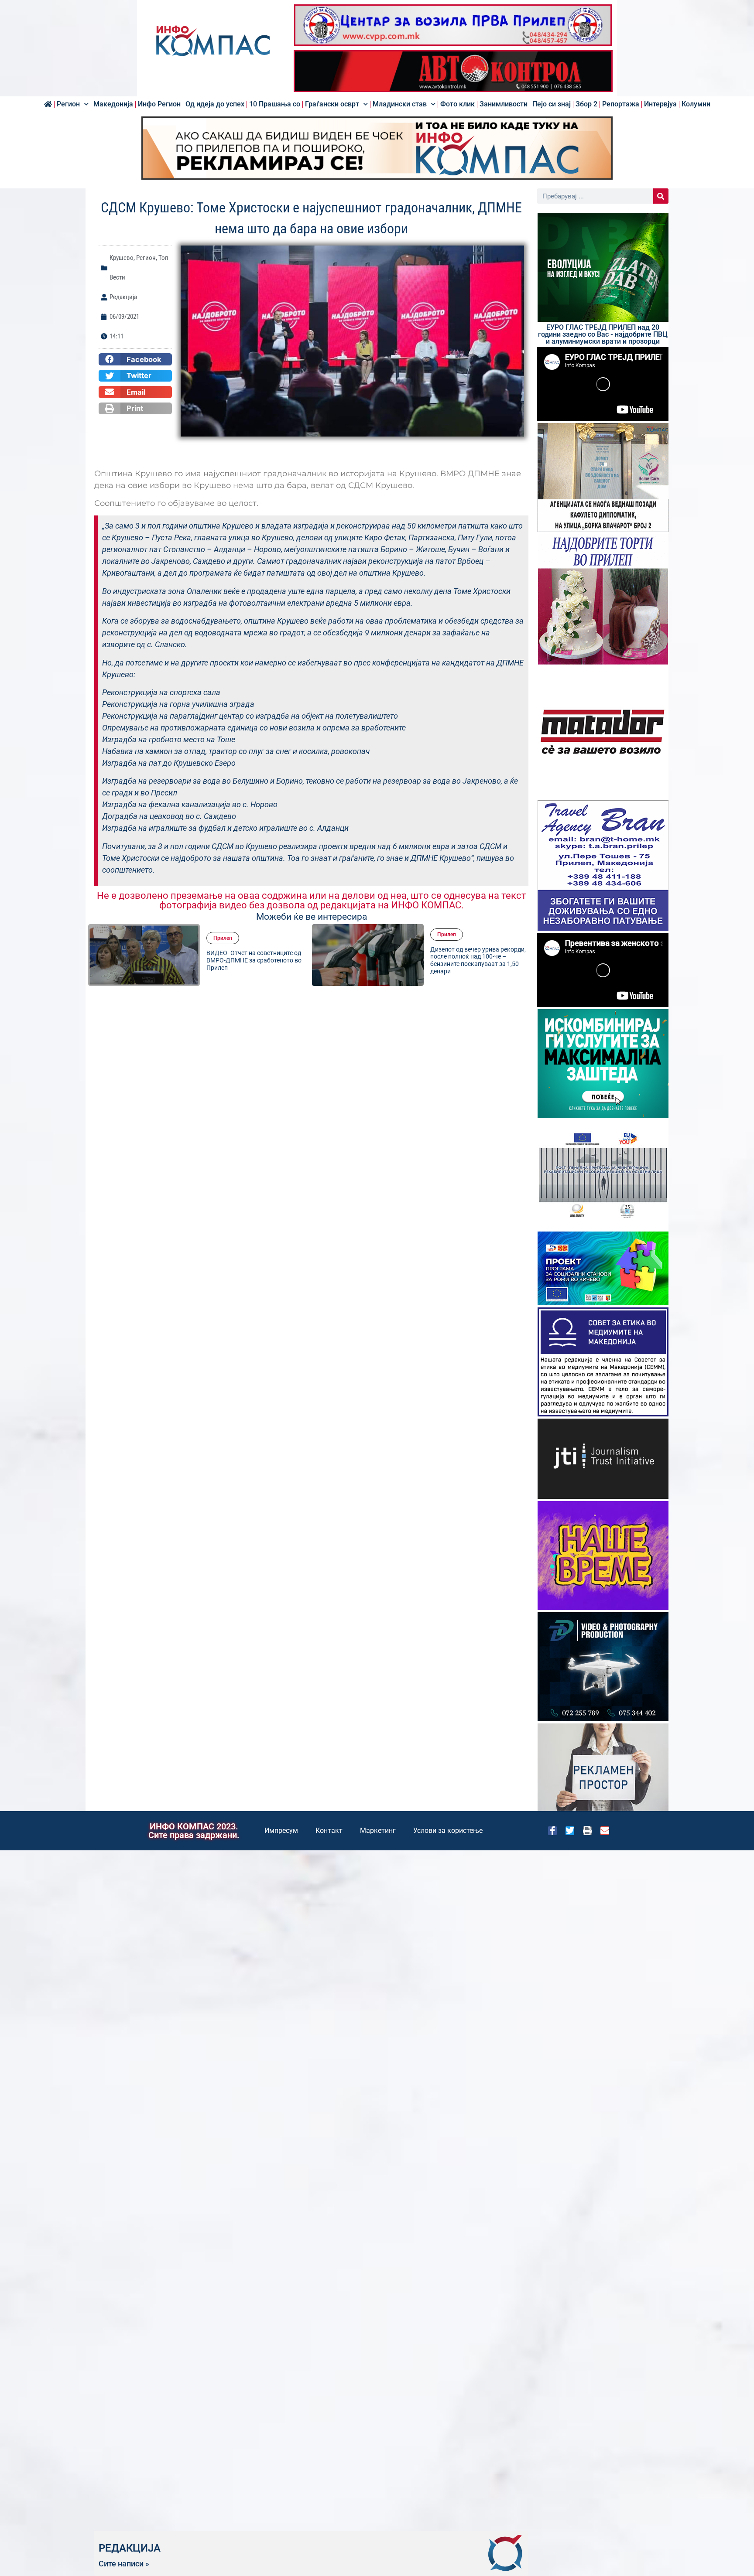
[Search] (661, 196)
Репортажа (621, 104)
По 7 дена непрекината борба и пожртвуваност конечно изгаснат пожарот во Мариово (479, 960)
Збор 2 (586, 104)
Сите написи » (124, 2564)
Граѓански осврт (332, 104)
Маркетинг (378, 1830)
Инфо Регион (159, 104)
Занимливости (504, 104)
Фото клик (458, 104)
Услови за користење (448, 1830)
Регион (68, 104)
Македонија (113, 104)
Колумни (696, 104)
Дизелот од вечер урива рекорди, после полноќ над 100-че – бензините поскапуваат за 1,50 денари (254, 960)
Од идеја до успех (215, 104)
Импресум (281, 1830)
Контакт (329, 1830)
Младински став (400, 104)
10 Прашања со (275, 104)
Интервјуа (660, 104)
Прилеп (223, 935)
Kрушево (122, 258)
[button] (135, 359)
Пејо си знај (552, 104)
